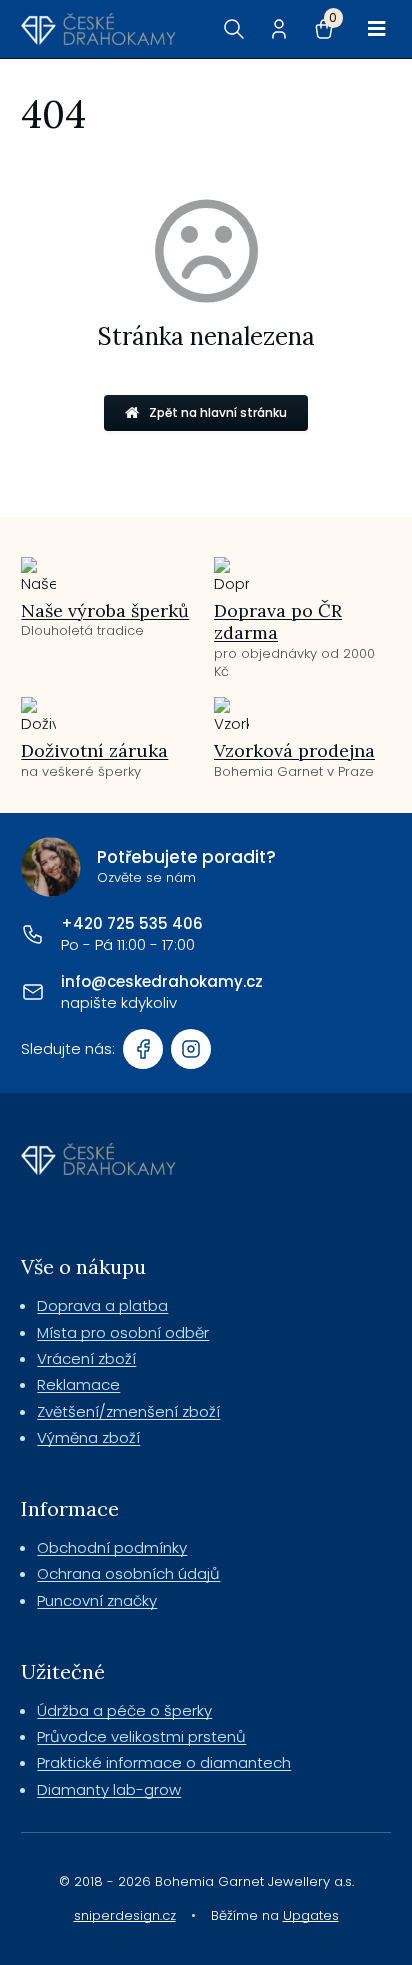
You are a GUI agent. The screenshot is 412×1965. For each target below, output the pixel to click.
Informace (70, 1508)
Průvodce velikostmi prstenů (141, 1736)
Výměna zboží (88, 1437)
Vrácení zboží (86, 1358)
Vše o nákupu (83, 1266)
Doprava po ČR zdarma (278, 622)
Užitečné (63, 1671)
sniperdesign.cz (125, 1915)
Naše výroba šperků (105, 610)
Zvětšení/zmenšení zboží (128, 1411)
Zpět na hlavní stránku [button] (218, 412)
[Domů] (98, 29)
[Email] (33, 992)
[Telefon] (33, 934)
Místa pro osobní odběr (123, 1332)
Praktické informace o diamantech (164, 1762)
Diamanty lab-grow (109, 1789)
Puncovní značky (97, 1600)
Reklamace (78, 1384)
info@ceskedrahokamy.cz (162, 981)
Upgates (311, 1915)
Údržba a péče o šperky (124, 1710)
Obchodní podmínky (112, 1547)
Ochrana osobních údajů (128, 1573)
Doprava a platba (102, 1305)
